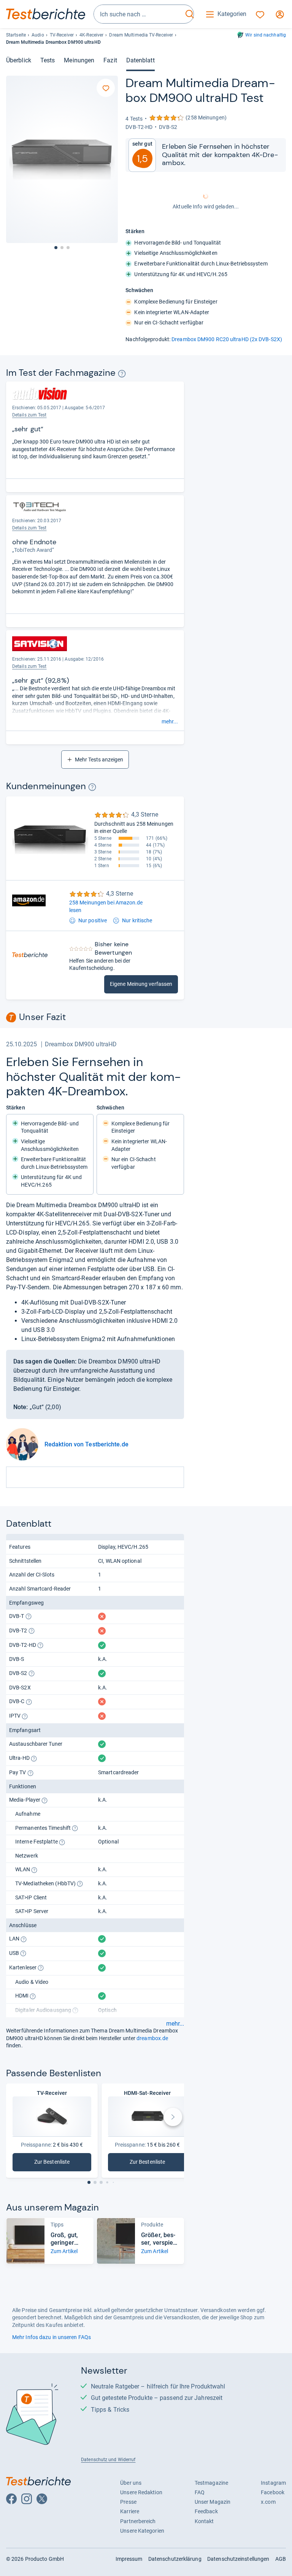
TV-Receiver (62, 35)
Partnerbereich (138, 2521)
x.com (268, 2502)
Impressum (129, 2559)
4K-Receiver (91, 35)
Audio (38, 35)
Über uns (131, 2483)
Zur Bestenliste (58, 2164)
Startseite (16, 35)
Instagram (273, 2483)
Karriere (130, 2511)
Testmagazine (211, 2483)
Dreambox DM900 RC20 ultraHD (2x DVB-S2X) (227, 339)
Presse (128, 2502)
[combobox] (138, 14)
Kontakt (204, 2521)
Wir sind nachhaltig (266, 35)
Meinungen (79, 60)
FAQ (200, 2492)
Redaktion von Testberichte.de (86, 1444)
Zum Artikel (64, 2251)
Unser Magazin (213, 2502)
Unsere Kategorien (142, 2531)
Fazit (110, 60)
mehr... (170, 721)
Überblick (19, 60)
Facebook (273, 2492)
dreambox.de (152, 2038)
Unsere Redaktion (141, 2492)
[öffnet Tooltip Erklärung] (122, 374)
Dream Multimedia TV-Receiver (141, 35)
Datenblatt (140, 60)
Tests (48, 60)
